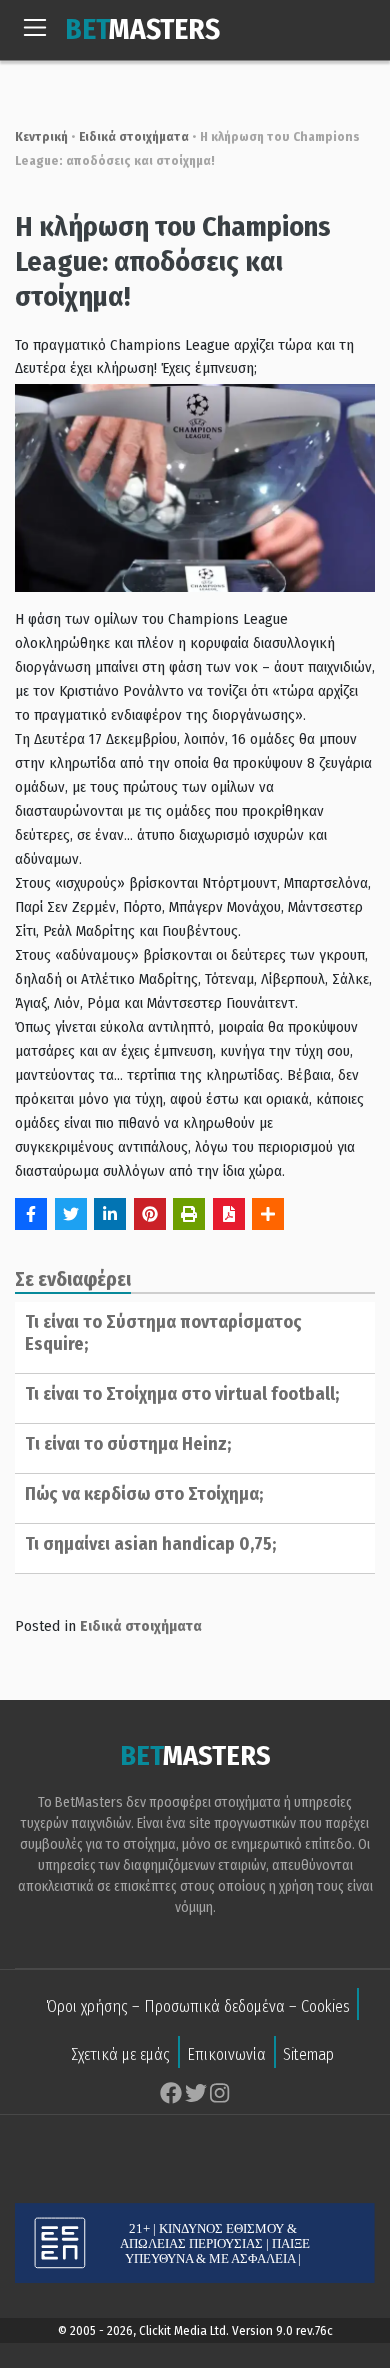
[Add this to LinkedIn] (110, 1214)
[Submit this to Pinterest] (150, 1214)
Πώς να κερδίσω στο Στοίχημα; (144, 1494)
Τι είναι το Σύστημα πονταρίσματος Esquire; (163, 1333)
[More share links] (268, 1214)
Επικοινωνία (226, 2054)
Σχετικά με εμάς (120, 2054)
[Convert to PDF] (229, 1214)
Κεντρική (41, 136)
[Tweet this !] (71, 1214)
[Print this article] (189, 1214)
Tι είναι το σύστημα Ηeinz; (128, 1444)
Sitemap (308, 2054)
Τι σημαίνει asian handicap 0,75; (150, 1544)
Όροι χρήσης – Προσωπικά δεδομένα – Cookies (198, 2006)
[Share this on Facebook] (31, 1214)
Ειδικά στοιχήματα (134, 136)
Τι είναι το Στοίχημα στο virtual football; (182, 1394)
